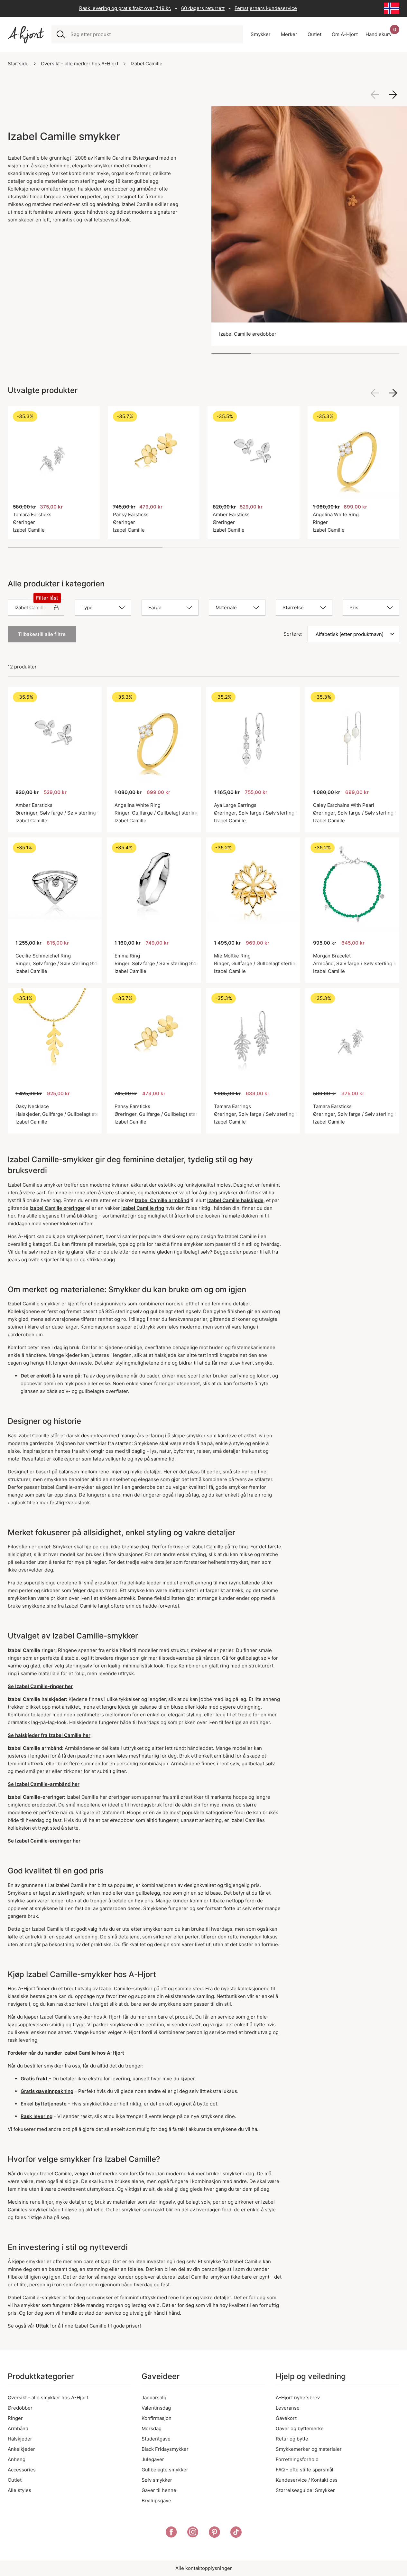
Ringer (15, 2418)
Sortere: (293, 634)
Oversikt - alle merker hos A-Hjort (80, 64)
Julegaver (153, 2459)
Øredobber (20, 2408)
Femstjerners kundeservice (266, 8)
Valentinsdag (156, 2408)
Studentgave (156, 2439)
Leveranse (288, 2408)
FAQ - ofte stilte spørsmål (305, 2470)
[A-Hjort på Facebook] (171, 2533)
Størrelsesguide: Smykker (305, 2490)
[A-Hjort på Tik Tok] (236, 2533)
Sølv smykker (157, 2480)
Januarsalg (154, 2398)
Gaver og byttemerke (300, 2428)
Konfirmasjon (157, 2418)
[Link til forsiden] (26, 35)
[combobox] (154, 34)
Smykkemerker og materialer (309, 2449)
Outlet (15, 2480)
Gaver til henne (159, 2490)
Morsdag (152, 2428)
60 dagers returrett (203, 8)
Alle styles (19, 2490)
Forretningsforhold (297, 2459)
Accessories (22, 2470)
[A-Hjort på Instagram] (193, 2533)
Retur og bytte (292, 2439)
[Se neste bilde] (393, 95)
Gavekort (286, 2418)
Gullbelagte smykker (165, 2470)
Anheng (17, 2459)
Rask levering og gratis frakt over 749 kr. (125, 8)
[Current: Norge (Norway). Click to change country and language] (392, 8)
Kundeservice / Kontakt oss (307, 2480)
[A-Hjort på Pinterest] (214, 2533)
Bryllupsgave (156, 2501)
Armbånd (18, 2428)
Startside (18, 64)
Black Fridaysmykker (165, 2449)
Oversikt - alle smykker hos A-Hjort (48, 2398)
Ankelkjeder (21, 2449)
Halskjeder (20, 2439)
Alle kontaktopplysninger (204, 2568)
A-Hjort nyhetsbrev (298, 2398)
